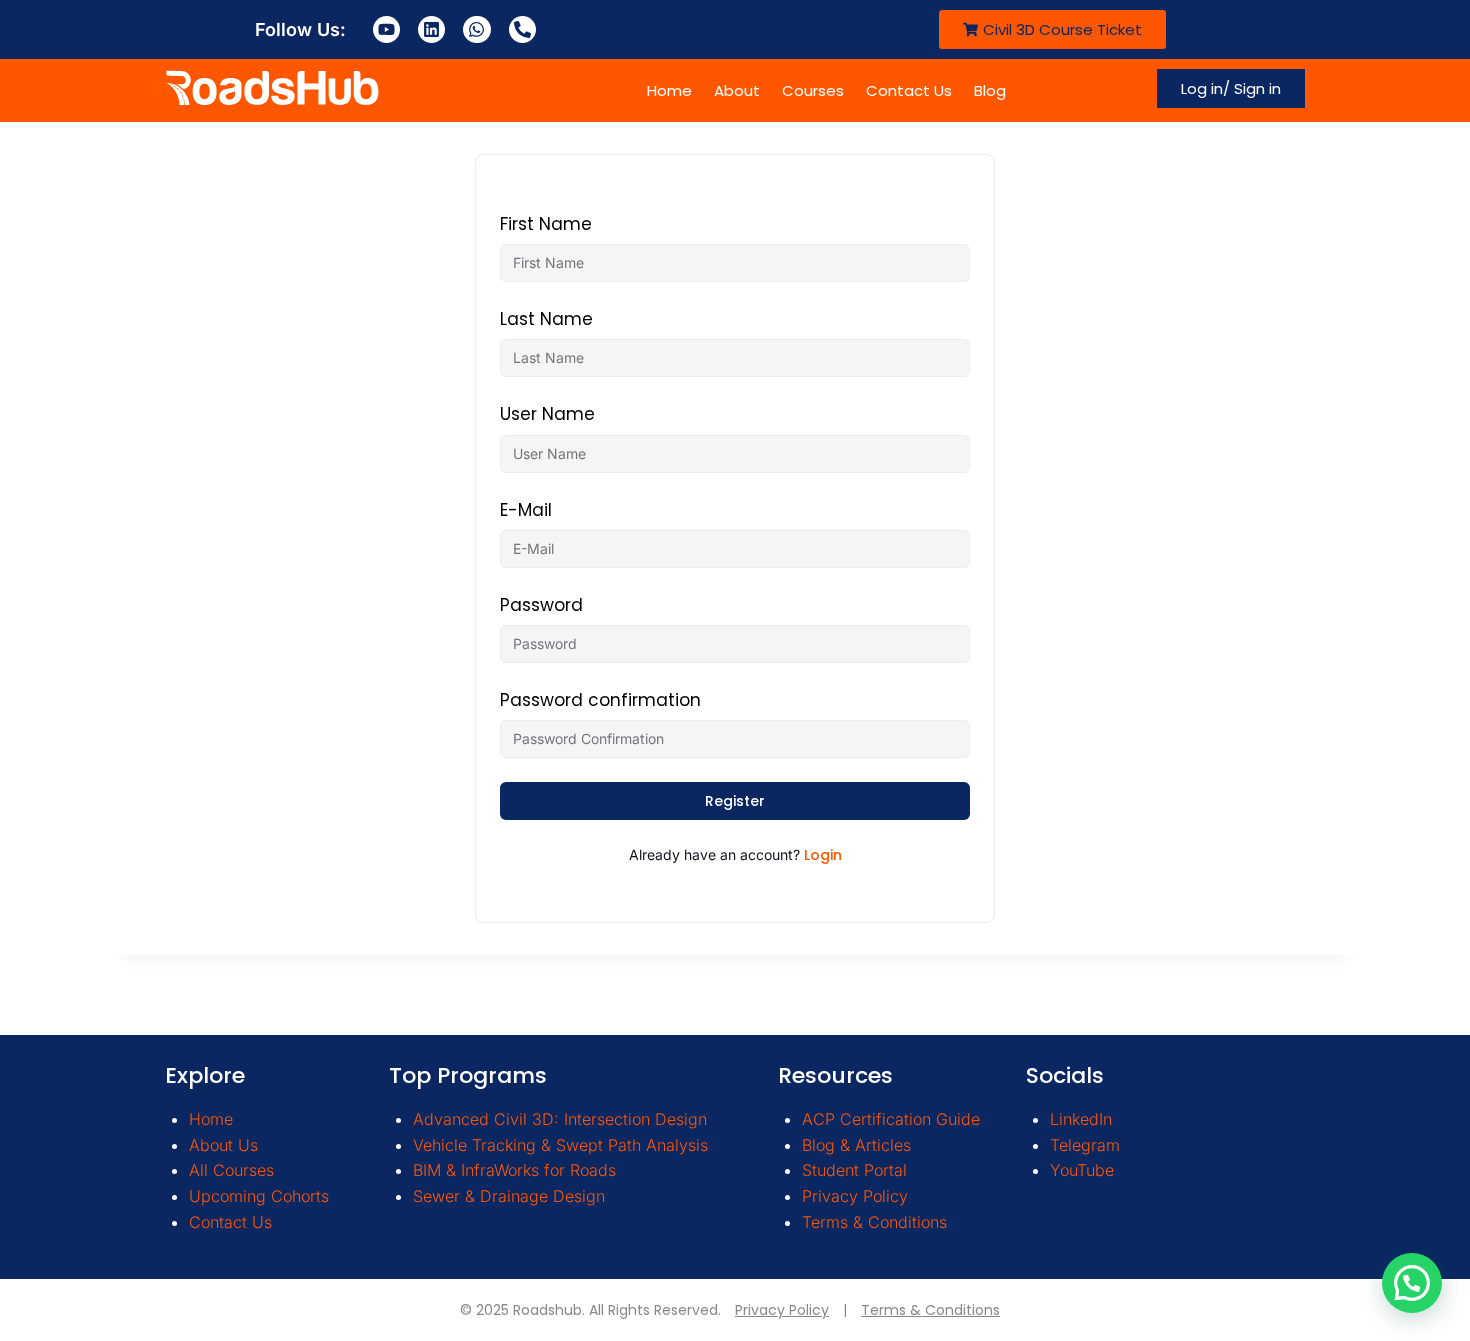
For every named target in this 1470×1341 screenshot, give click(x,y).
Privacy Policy (855, 1196)
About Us (223, 1145)
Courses (813, 90)
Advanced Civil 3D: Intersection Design (560, 1119)
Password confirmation (600, 700)
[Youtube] (386, 29)
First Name (546, 224)
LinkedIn (1081, 1119)
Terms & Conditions (874, 1222)
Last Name (546, 319)
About (737, 90)
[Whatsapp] (476, 29)
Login (823, 855)
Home (669, 90)
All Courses (231, 1170)
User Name (547, 414)
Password (541, 605)
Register (735, 801)
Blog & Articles (856, 1145)
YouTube (1082, 1170)
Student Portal (854, 1170)
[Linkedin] (431, 29)
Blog (990, 90)
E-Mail (526, 510)
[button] (1412, 1283)
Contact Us (909, 90)
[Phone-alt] (522, 29)
